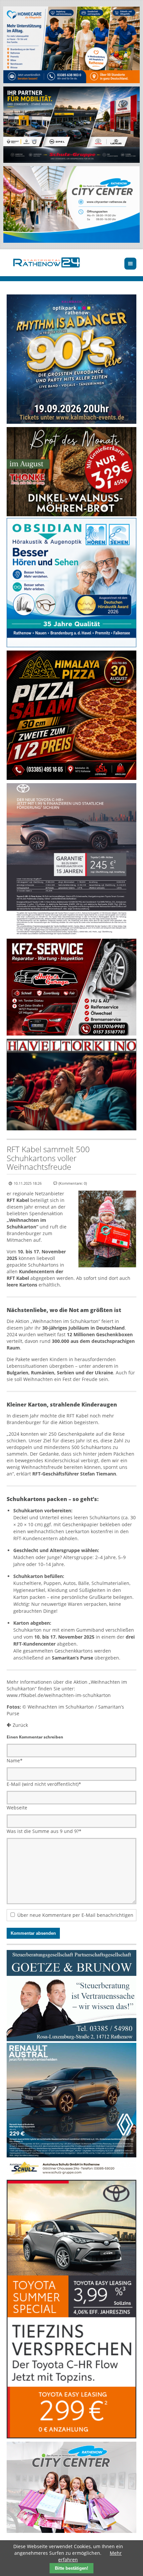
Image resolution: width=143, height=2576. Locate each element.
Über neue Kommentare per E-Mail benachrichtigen (75, 1915)
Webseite (17, 1808)
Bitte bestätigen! (71, 2568)
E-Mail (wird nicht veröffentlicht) (44, 1784)
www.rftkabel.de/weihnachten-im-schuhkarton (59, 1695)
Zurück (20, 1725)
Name (15, 1760)
